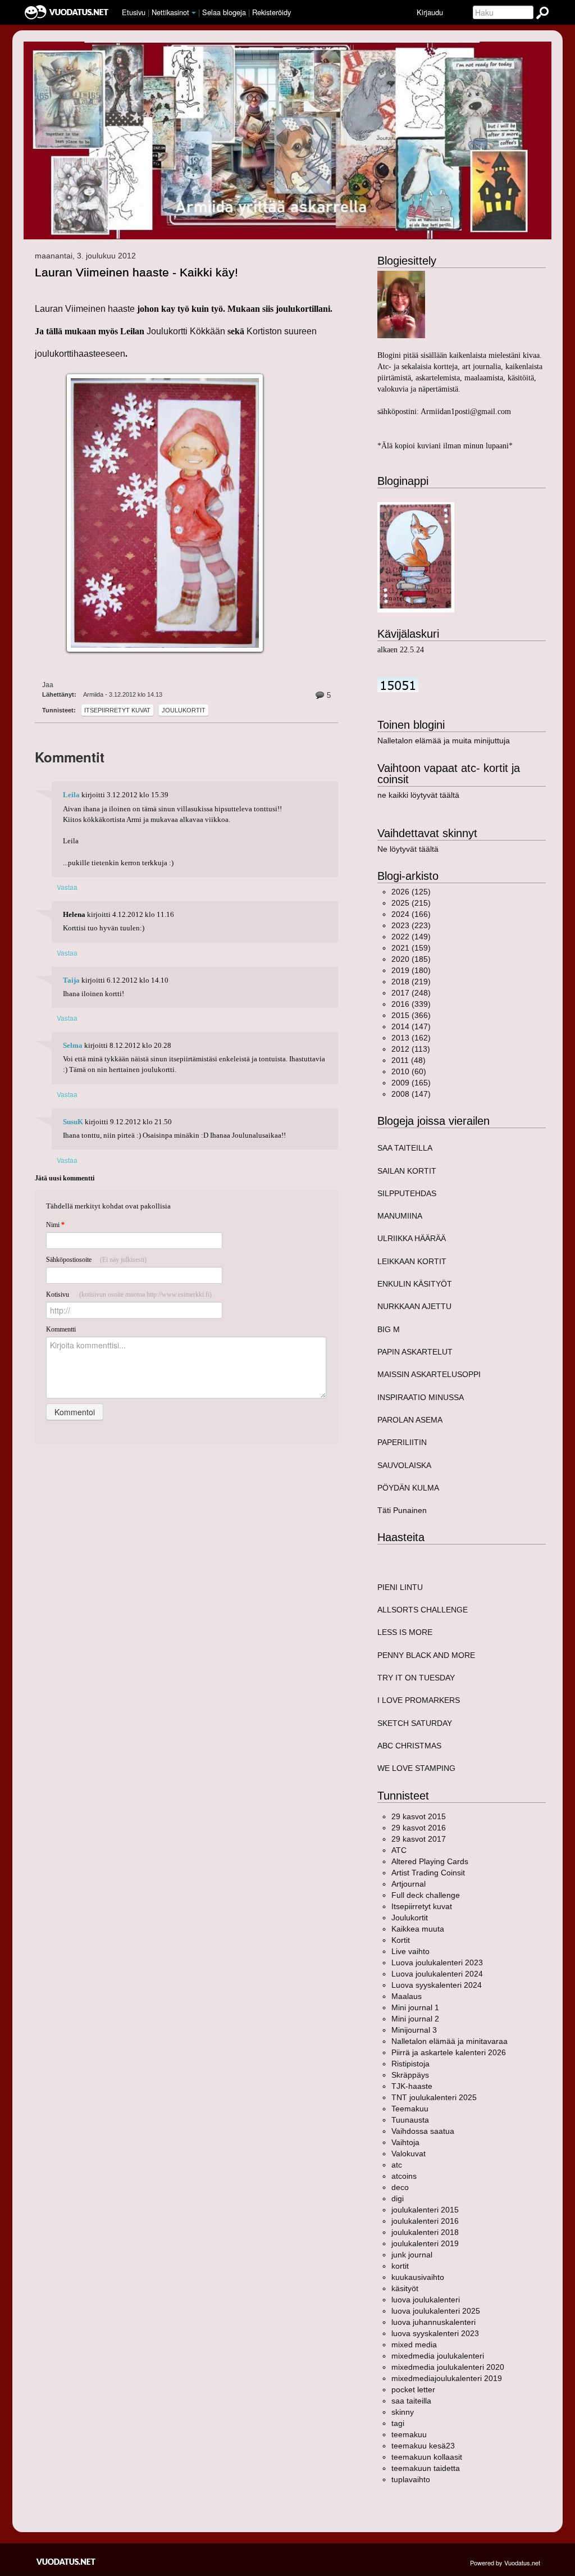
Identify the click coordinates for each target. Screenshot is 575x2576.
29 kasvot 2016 (419, 1828)
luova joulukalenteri (426, 2300)
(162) (411, 1038)
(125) (411, 892)
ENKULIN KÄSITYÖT (415, 1284)
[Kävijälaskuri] (398, 684)
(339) (411, 1004)
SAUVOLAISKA (404, 1465)
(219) (411, 982)
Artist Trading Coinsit (428, 1873)
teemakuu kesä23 (423, 2446)
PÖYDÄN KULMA (408, 1488)
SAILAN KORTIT (407, 1171)
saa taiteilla (411, 2401)
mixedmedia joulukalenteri (438, 2356)
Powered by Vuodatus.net (505, 2563)
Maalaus (407, 1996)
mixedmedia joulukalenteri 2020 (448, 2367)
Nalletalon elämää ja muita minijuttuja (444, 740)
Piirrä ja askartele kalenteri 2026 (449, 2052)
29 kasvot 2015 (419, 1816)
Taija (71, 980)
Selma (73, 1046)
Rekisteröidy (271, 12)
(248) (411, 993)
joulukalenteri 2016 (425, 2221)
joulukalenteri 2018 (425, 2232)
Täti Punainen (402, 1510)
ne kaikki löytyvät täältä (418, 795)
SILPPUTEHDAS (407, 1193)
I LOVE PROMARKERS (419, 1700)
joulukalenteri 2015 (425, 2210)
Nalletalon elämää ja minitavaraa (449, 2041)
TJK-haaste (412, 2086)
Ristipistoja (410, 2064)
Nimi (55, 1225)
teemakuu (409, 2434)
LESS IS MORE (405, 1632)
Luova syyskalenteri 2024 (437, 1985)
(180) (411, 970)
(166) (411, 914)
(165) (411, 1083)
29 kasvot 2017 (419, 1839)
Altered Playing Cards (430, 1861)
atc (397, 2165)
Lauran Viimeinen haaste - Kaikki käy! (136, 272)
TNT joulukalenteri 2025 (434, 2097)
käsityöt (405, 2288)
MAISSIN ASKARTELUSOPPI (429, 1374)
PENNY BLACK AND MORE (426, 1655)
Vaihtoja (405, 2142)
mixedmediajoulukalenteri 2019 (447, 2378)
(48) (409, 1060)
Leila (71, 795)
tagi (398, 2423)
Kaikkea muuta (418, 1929)
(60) (409, 1071)
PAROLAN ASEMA (410, 1420)
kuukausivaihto (418, 2277)
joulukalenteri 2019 (425, 2243)
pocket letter (413, 2389)
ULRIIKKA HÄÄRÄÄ (412, 1238)
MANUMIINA (400, 1216)
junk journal (412, 2255)
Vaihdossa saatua (423, 2131)
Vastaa (67, 887)
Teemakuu (410, 2109)
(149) (411, 937)
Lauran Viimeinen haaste (86, 309)
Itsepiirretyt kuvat (117, 710)
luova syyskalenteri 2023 (435, 2333)
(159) (411, 948)
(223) (411, 925)
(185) (411, 959)
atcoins (404, 2176)
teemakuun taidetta (426, 2468)
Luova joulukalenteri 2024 (437, 1974)
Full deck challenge (426, 1895)
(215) (411, 903)
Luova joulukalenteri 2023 (437, 1962)
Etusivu (134, 12)
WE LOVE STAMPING (416, 1768)
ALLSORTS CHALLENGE (423, 1610)
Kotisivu (129, 1294)
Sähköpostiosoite (96, 1260)
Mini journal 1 (415, 2007)
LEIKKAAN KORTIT (412, 1261)
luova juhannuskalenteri (433, 2322)
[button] (194, 13)
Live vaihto (410, 1951)
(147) (411, 1026)
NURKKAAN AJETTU (414, 1306)
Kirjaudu (430, 12)
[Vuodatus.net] (66, 2562)
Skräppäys (410, 2075)
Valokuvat (409, 2154)
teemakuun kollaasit (427, 2457)
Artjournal (409, 1884)
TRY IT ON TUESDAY (416, 1678)
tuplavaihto (411, 2479)
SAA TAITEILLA (405, 1148)
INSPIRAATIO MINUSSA (421, 1397)
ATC (399, 1850)
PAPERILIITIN (402, 1442)
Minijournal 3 (414, 2030)
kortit (400, 2266)
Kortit (401, 1940)
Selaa (224, 12)
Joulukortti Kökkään (186, 331)
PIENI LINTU (400, 1587)
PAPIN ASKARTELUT (415, 1352)
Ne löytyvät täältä (408, 849)
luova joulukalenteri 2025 (436, 2311)
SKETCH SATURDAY (415, 1723)
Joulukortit (184, 710)
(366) (411, 1015)
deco (400, 2187)
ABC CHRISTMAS (409, 1746)
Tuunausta (410, 2120)
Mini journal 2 (415, 2019)
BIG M (389, 1329)
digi (398, 2198)
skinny (403, 2412)
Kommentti (61, 1329)
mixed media (414, 2345)
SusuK (73, 1122)
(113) (411, 1049)
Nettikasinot (170, 12)
